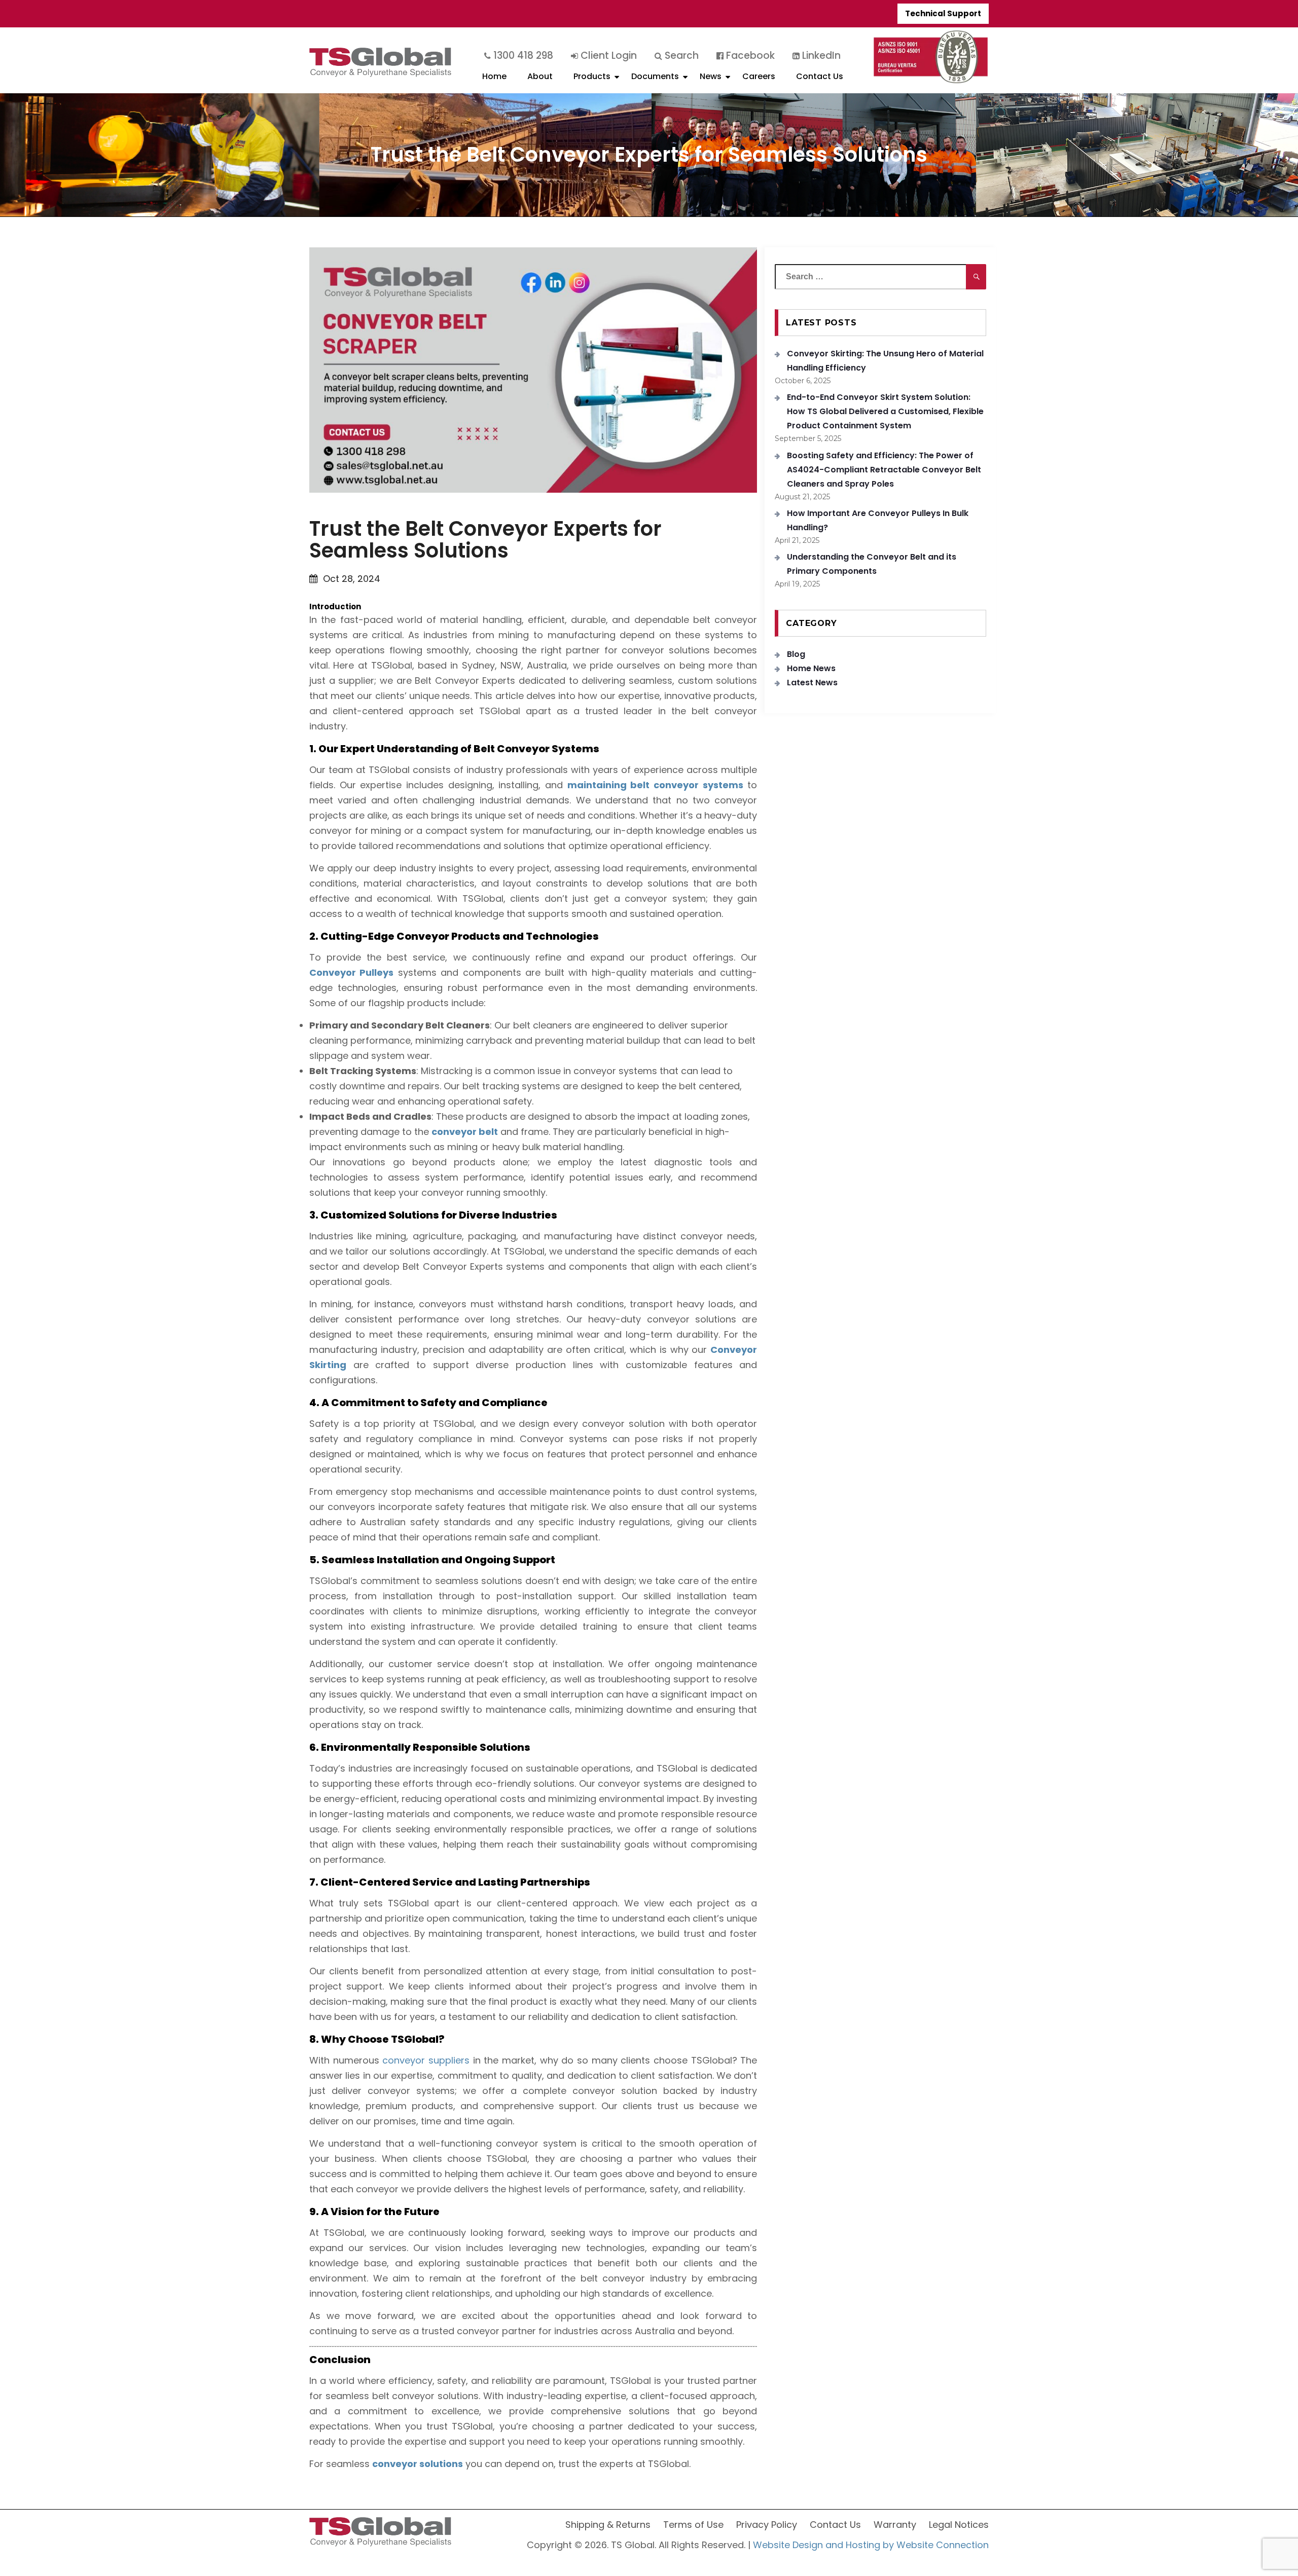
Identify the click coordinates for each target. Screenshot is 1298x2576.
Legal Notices (959, 2525)
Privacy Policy (767, 2525)
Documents (655, 76)
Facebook (749, 56)
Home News (811, 668)
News (711, 76)
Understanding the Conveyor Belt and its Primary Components (872, 564)
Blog (796, 654)
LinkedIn (820, 56)
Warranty (895, 2525)
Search (680, 56)
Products (592, 76)
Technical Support (943, 13)
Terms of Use (693, 2525)
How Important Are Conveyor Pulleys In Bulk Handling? (878, 520)
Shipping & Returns (608, 2525)
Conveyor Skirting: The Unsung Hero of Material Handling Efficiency (885, 361)
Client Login (607, 56)
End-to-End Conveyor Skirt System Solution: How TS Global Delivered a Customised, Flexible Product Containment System (885, 411)
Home (494, 76)
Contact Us (820, 76)
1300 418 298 (522, 56)
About (540, 76)
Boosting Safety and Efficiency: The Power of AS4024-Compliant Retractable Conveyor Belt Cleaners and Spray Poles (884, 470)
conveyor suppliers (426, 2060)
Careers (759, 76)
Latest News (812, 683)
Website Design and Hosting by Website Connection (871, 2545)
